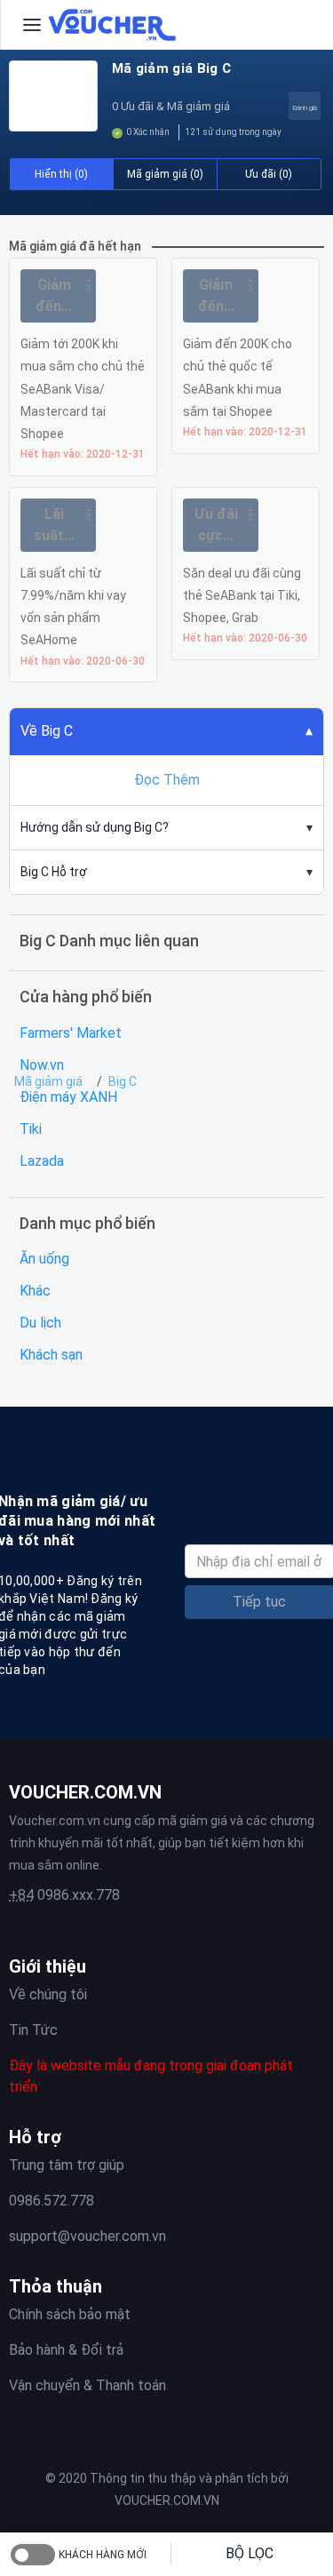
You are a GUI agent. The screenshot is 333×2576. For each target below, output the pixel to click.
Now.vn (42, 1065)
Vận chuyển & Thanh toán (87, 2385)
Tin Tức (33, 2030)
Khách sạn (51, 1355)
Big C (123, 1081)
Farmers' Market (71, 1033)
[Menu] (32, 25)
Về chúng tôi (48, 1994)
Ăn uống (44, 1259)
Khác (35, 1291)
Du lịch (40, 1323)
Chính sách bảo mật (70, 2314)
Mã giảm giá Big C (171, 68)
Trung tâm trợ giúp (67, 2165)
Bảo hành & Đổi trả (66, 2350)
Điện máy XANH (68, 1097)
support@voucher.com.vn (87, 2236)
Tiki (31, 1129)
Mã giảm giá (48, 1081)
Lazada (42, 1161)
